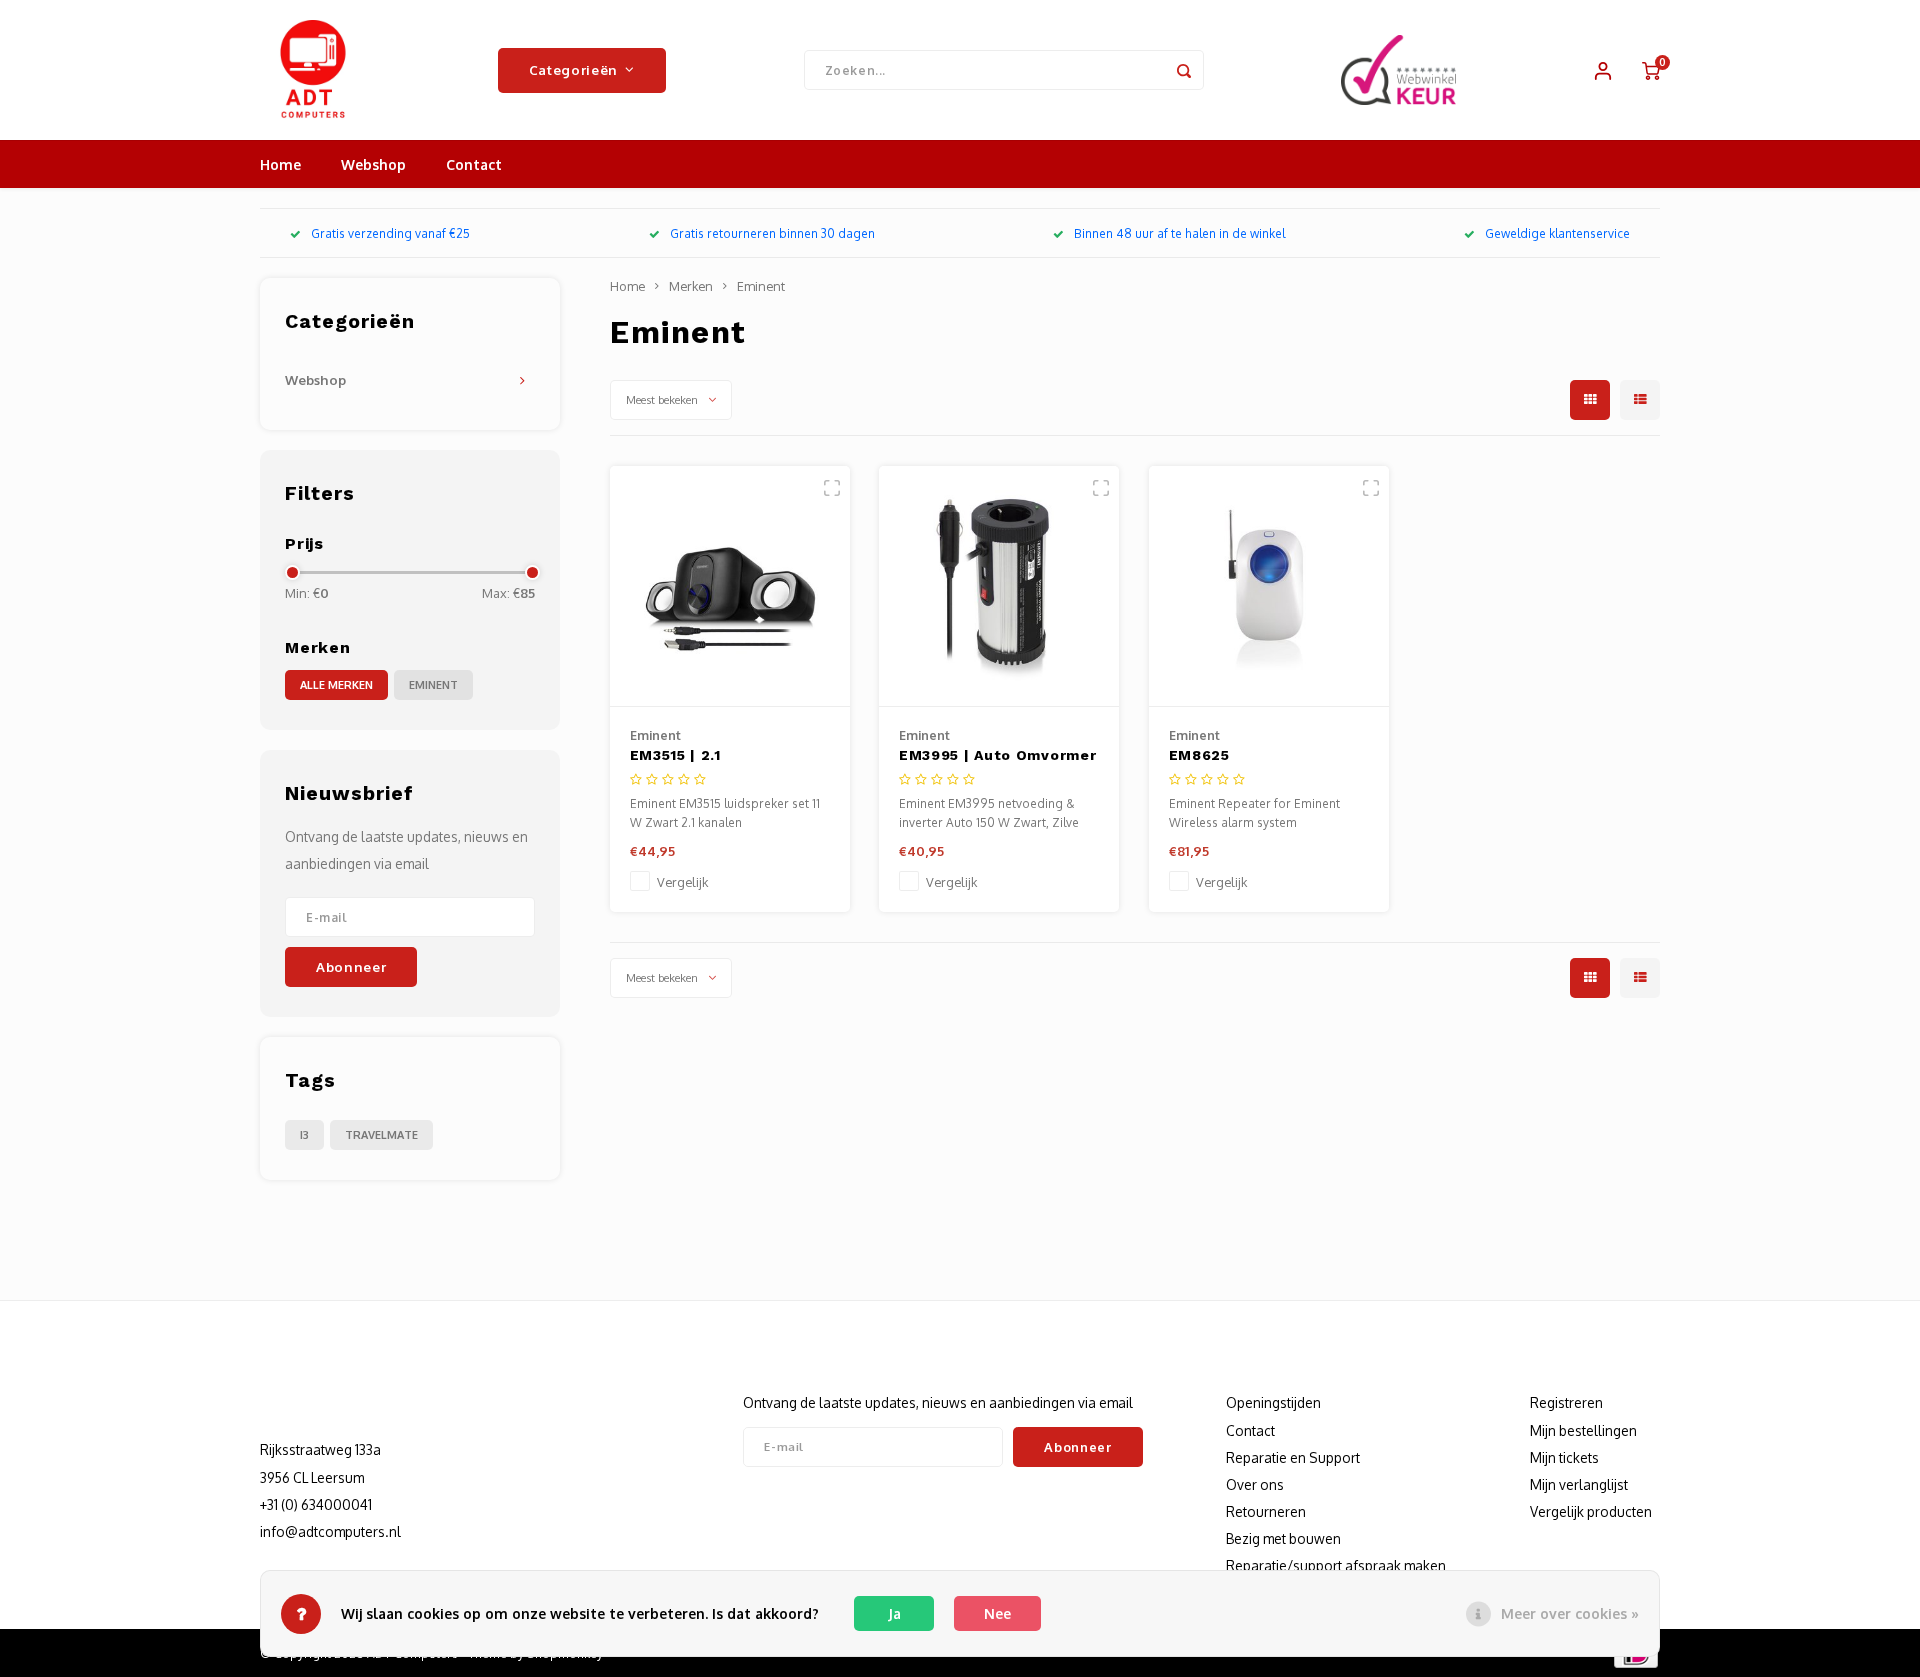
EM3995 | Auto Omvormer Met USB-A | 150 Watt (997, 756)
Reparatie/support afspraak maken (1336, 1565)
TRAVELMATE (381, 1135)
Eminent (433, 685)
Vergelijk (682, 882)
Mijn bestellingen (1583, 1430)
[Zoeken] (1184, 70)
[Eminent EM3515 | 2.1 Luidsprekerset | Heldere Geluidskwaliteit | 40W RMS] (730, 586)
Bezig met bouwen (1283, 1538)
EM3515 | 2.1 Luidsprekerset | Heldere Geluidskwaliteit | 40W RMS (729, 756)
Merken (691, 286)
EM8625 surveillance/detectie (1254, 756)
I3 (304, 1135)
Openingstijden (1273, 1402)
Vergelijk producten (1591, 1511)
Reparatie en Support (1293, 1457)
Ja (894, 1613)
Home (280, 164)
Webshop (373, 164)
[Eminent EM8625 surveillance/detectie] (1269, 586)
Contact (474, 164)
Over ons (1255, 1484)
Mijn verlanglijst (1579, 1484)
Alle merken (336, 685)
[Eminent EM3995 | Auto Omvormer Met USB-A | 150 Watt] (999, 586)
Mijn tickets (1564, 1457)
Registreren (1566, 1402)
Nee (997, 1613)
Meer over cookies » (1570, 1613)
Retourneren (1266, 1511)
